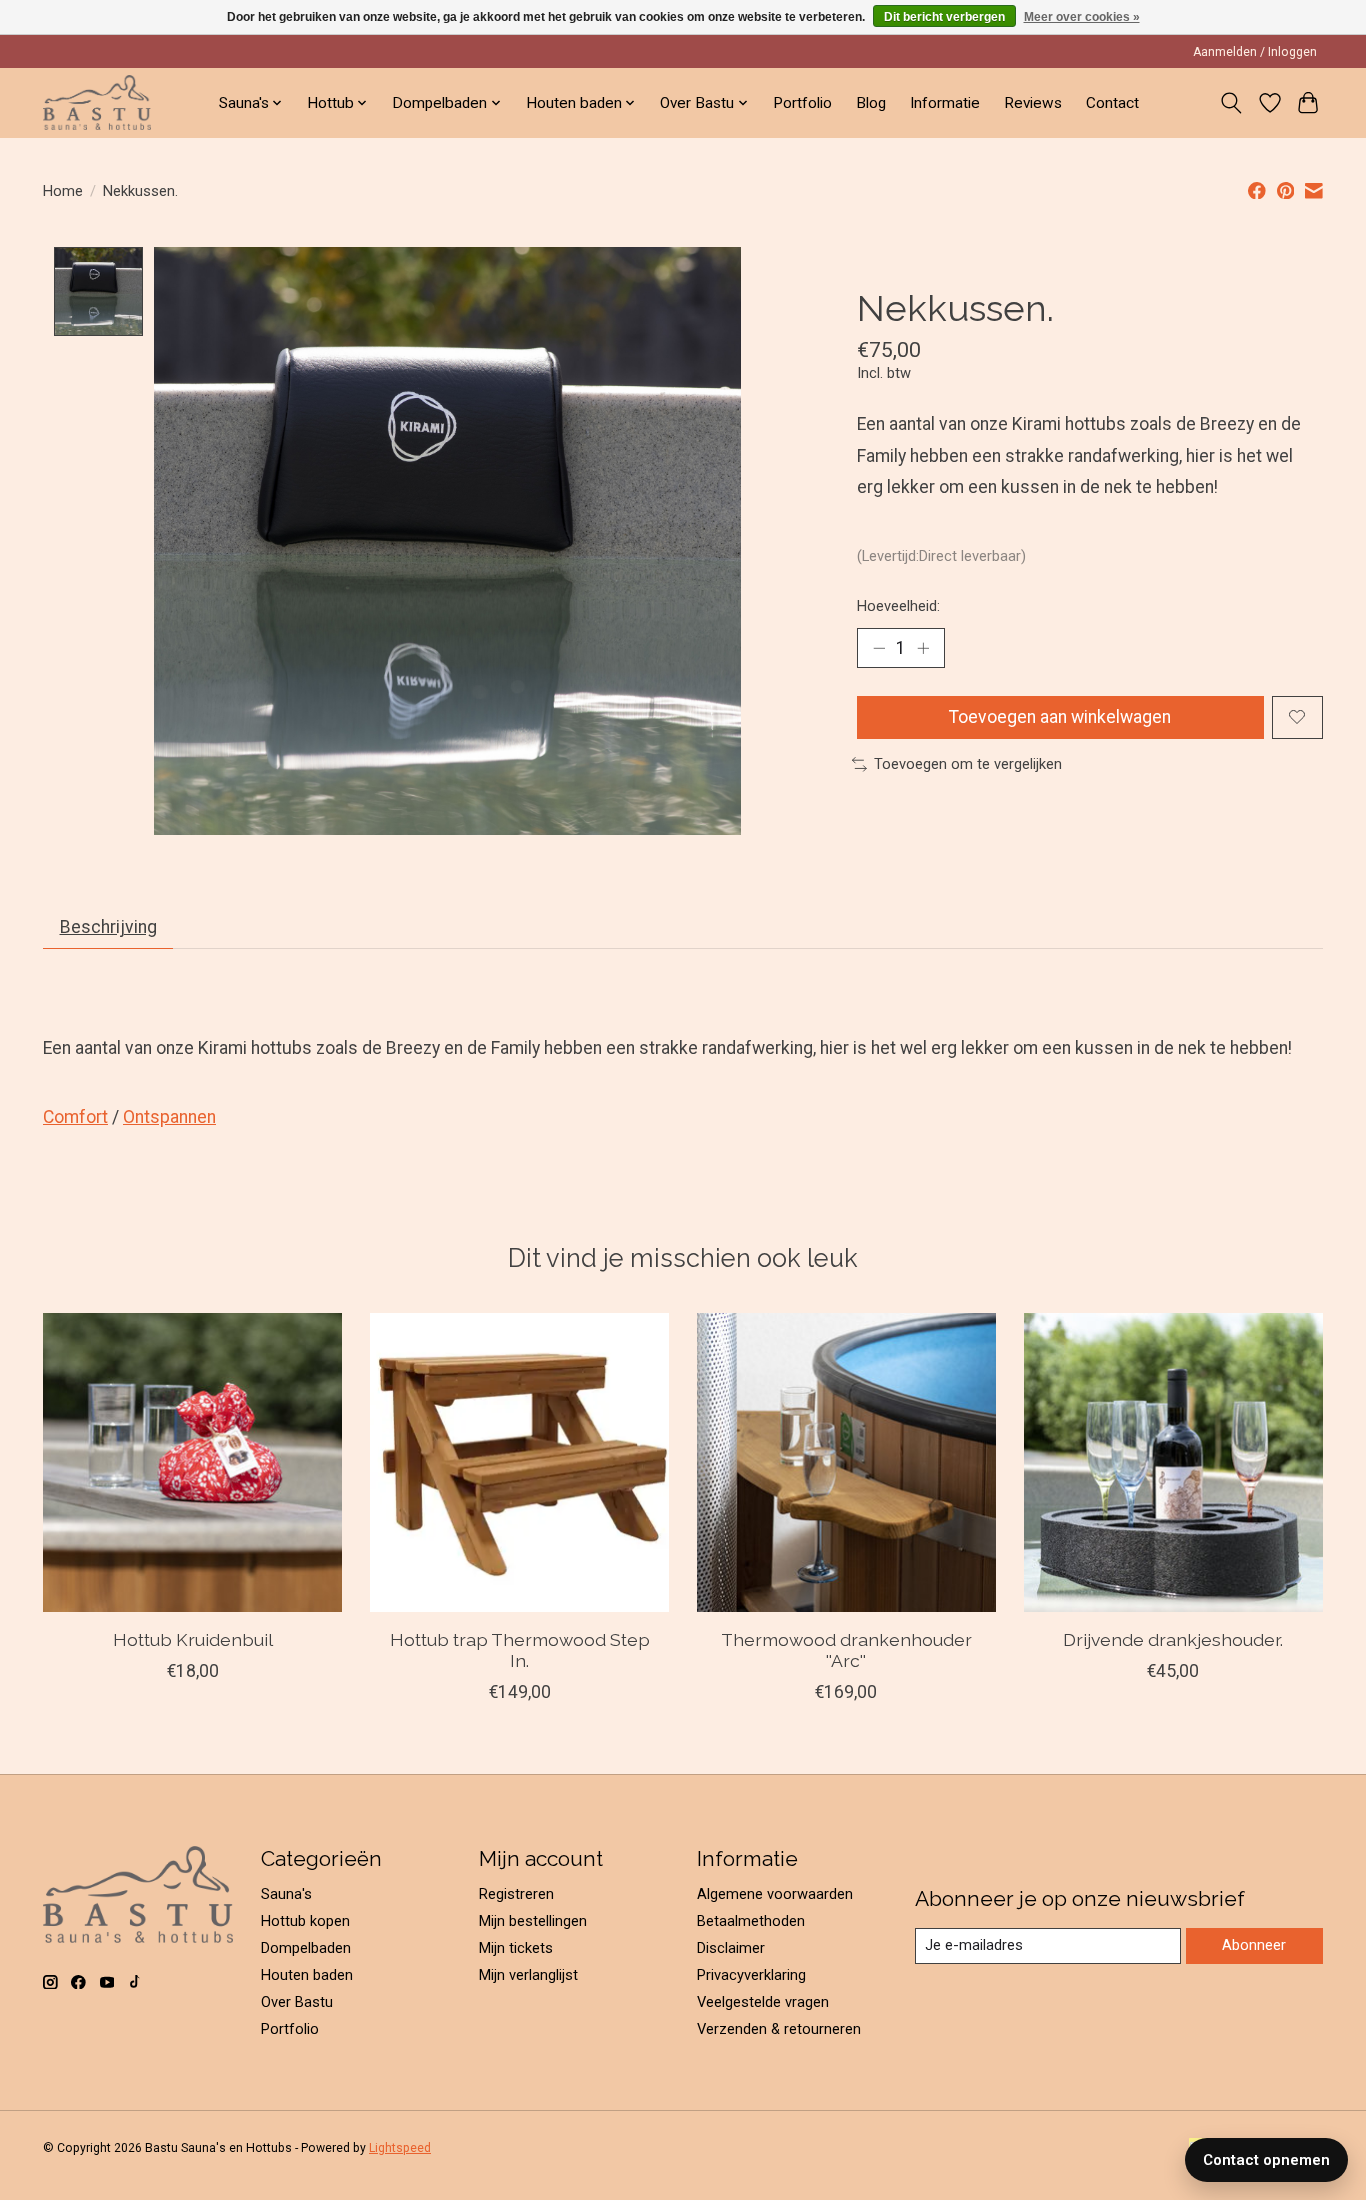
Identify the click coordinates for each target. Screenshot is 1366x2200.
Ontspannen (169, 1117)
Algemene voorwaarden (775, 1894)
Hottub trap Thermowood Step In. (520, 1650)
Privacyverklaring (751, 1975)
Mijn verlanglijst (528, 1975)
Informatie (945, 103)
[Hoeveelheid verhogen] (923, 648)
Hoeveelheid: (898, 606)
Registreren (516, 1894)
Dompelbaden (306, 1948)
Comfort (75, 1117)
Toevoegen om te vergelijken (968, 764)
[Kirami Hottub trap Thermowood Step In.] (519, 1462)
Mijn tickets (516, 1948)
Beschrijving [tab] (108, 927)
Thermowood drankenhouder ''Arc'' (846, 1650)
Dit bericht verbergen (944, 17)
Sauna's (286, 1894)
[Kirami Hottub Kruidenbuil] (192, 1462)
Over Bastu (297, 2002)
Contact (1112, 103)
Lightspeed (400, 2148)
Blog (871, 103)
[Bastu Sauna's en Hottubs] (97, 102)
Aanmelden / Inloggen (1255, 52)
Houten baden (307, 1975)
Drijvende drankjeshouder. (1173, 1639)
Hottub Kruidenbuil (193, 1639)
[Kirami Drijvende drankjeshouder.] (1173, 1462)
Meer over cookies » (1082, 17)
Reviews (1033, 103)
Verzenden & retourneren (779, 2029)
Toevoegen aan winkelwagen (1060, 717)
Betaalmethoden (751, 1921)
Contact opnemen (1266, 2160)
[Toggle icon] (1231, 103)
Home (63, 191)
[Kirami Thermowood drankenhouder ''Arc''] (846, 1462)
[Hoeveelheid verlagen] (879, 648)
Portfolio (802, 103)
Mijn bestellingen (533, 1921)
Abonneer (1254, 1945)
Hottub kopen (305, 1921)
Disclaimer (731, 1948)
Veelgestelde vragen (763, 2002)
